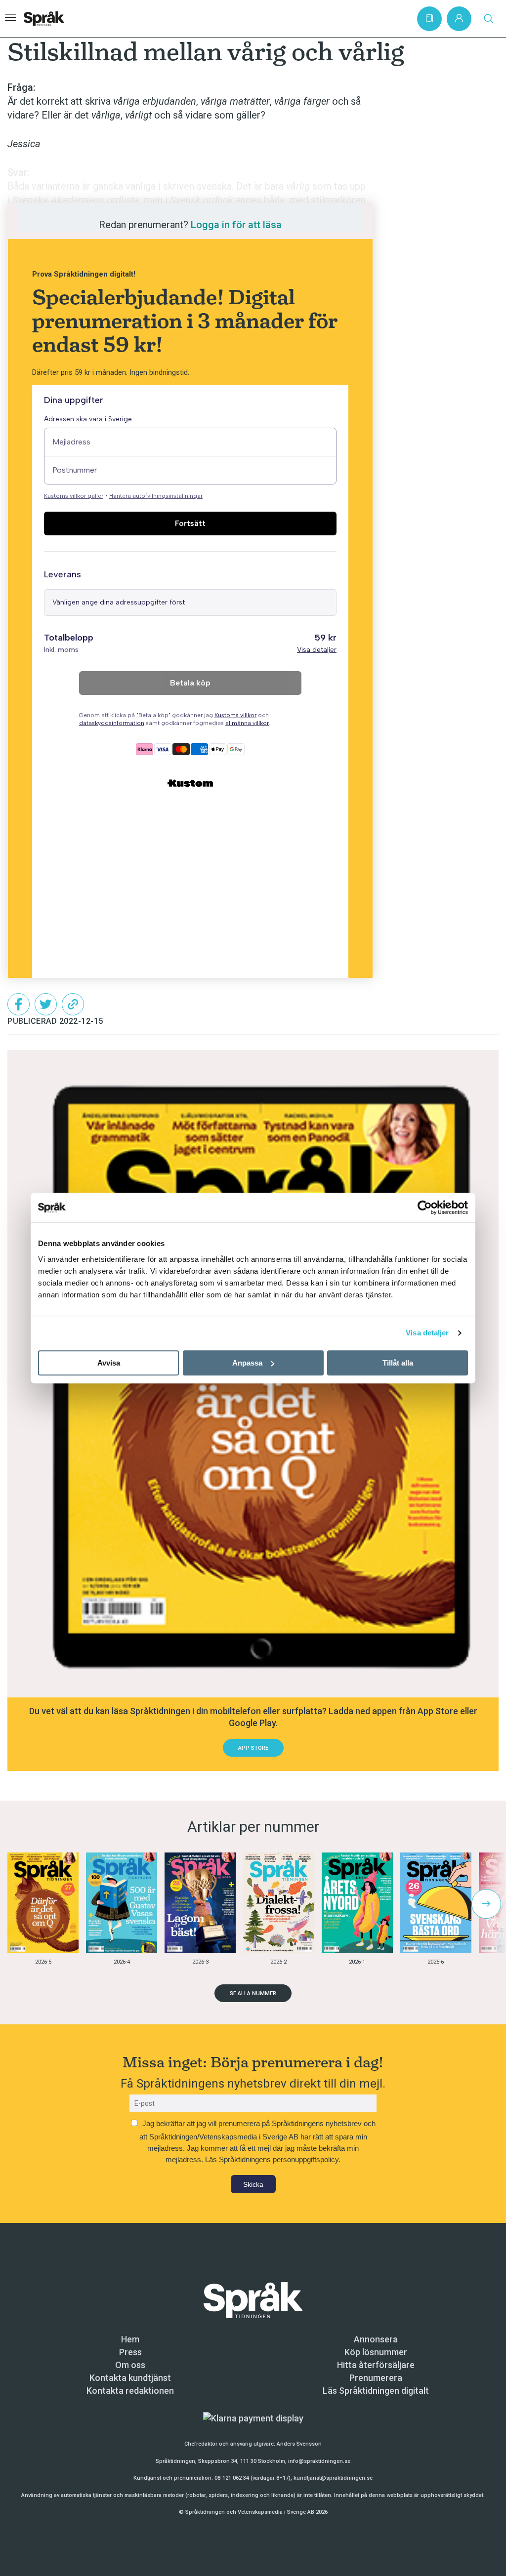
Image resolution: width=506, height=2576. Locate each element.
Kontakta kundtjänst (130, 2378)
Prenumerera (376, 2378)
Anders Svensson (299, 2444)
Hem (130, 2339)
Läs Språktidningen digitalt (376, 2391)
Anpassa (247, 1363)
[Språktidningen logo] (253, 2300)
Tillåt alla (398, 1363)
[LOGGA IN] (459, 19)
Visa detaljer (427, 1333)
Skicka (253, 2184)
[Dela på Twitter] (46, 1004)
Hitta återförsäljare (376, 2365)
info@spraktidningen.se (319, 2461)
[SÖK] (489, 19)
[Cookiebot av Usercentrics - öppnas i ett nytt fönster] (425, 1207)
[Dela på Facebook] (19, 1004)
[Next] (486, 1904)
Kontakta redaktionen (130, 2391)
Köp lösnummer (376, 2352)
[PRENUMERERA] (429, 19)
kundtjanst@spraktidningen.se (333, 2478)
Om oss (130, 2365)
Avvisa (109, 1363)
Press (130, 2352)
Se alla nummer (253, 1993)
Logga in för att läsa (236, 225)
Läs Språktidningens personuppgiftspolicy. (273, 2159)
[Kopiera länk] (73, 1004)
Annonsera (376, 2339)
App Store (253, 1748)
